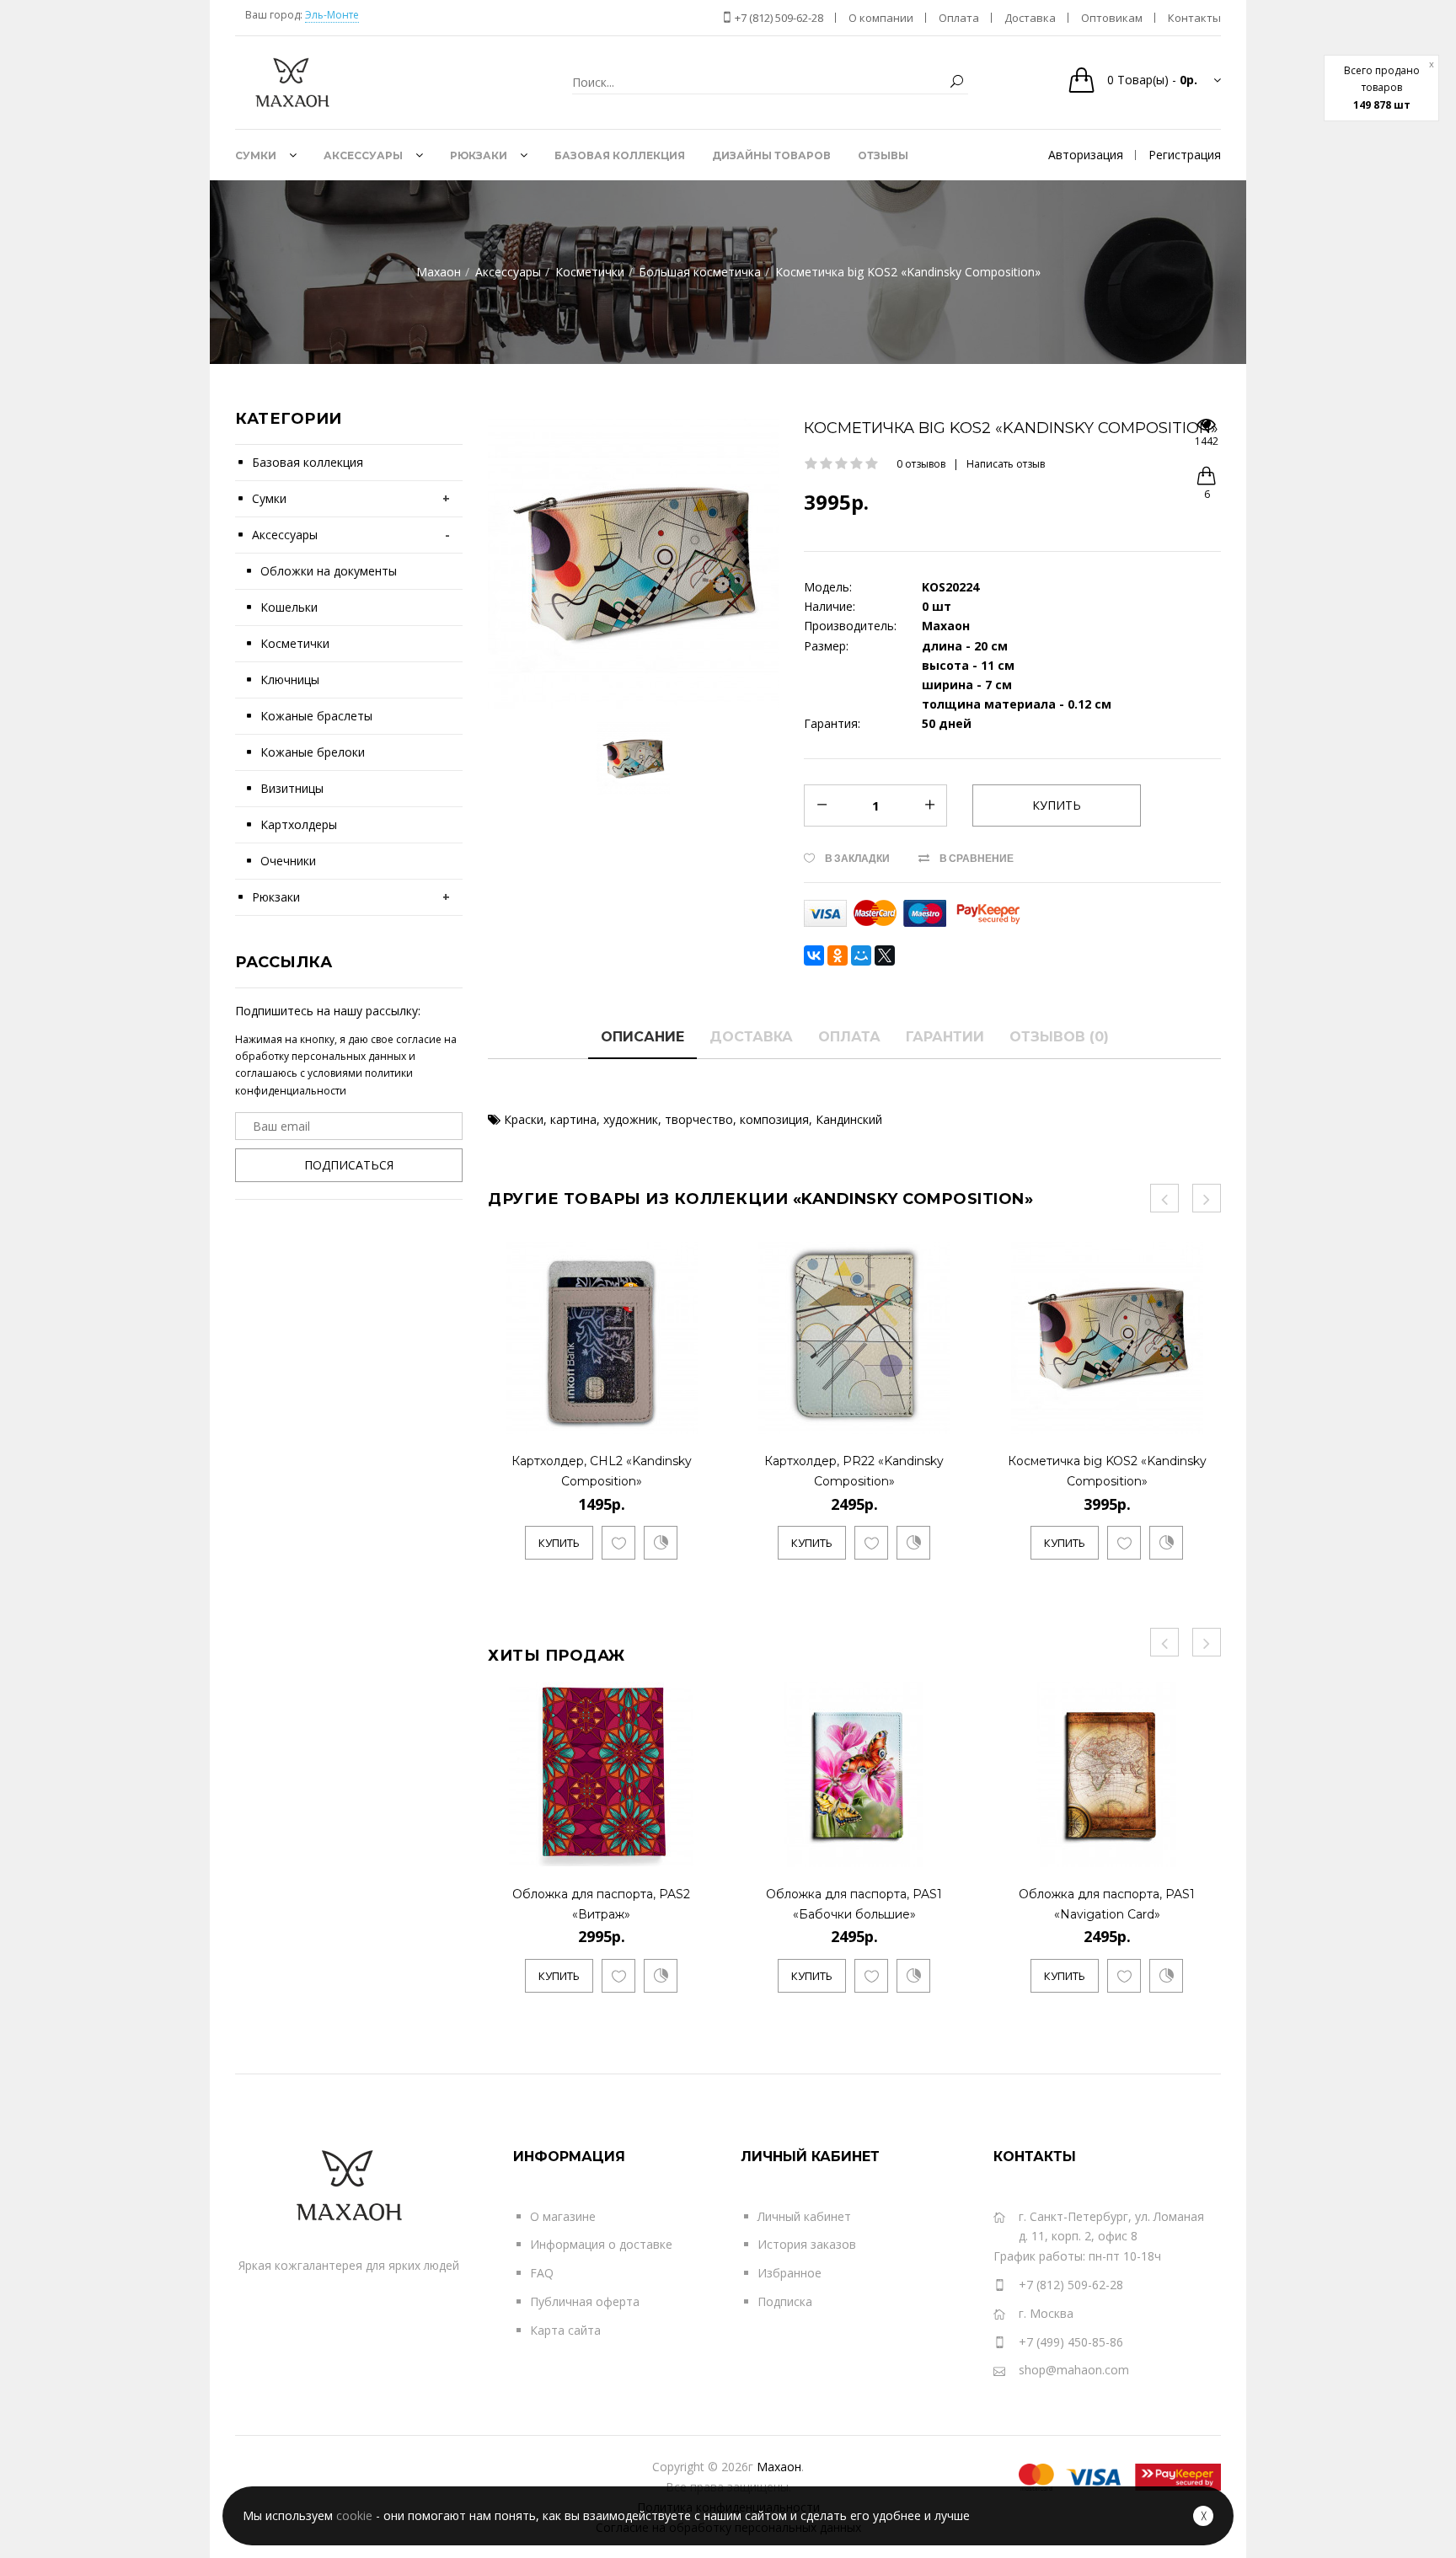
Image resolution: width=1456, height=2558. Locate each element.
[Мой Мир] (861, 955)
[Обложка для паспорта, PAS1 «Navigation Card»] (1204, 1851)
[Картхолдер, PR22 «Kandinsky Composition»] (952, 1418)
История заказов (807, 2244)
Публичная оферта (585, 2301)
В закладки (857, 858)
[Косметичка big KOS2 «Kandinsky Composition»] (1204, 1418)
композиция (774, 1119)
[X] (885, 955)
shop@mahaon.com (1074, 2370)
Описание (642, 1037)
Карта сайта (565, 2330)
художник (631, 1119)
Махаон (779, 2467)
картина (573, 1119)
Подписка (785, 2301)
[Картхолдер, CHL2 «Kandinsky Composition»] (699, 1418)
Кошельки (289, 607)
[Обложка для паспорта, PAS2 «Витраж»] (699, 1851)
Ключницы (290, 680)
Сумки (269, 498)
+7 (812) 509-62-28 (778, 18)
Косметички (295, 643)
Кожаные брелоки (313, 752)
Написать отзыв (1006, 464)
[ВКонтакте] (814, 955)
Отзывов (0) (1059, 1037)
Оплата (849, 1037)
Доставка (751, 1037)
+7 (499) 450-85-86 (1071, 2342)
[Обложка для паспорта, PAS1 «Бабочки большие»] (952, 1851)
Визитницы (292, 788)
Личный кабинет (804, 2216)
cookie (354, 2515)
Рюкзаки (276, 897)
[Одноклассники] (838, 955)
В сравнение (977, 858)
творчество (699, 1119)
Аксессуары (285, 535)
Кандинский (849, 1119)
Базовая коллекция (308, 462)
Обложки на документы (329, 571)
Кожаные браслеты (316, 716)
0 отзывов (921, 464)
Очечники (288, 861)
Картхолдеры (299, 824)
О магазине (563, 2216)
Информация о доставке (601, 2244)
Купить (559, 1543)
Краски (524, 1119)
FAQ (542, 2273)
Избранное (790, 2273)
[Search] (956, 82)
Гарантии (945, 1037)
